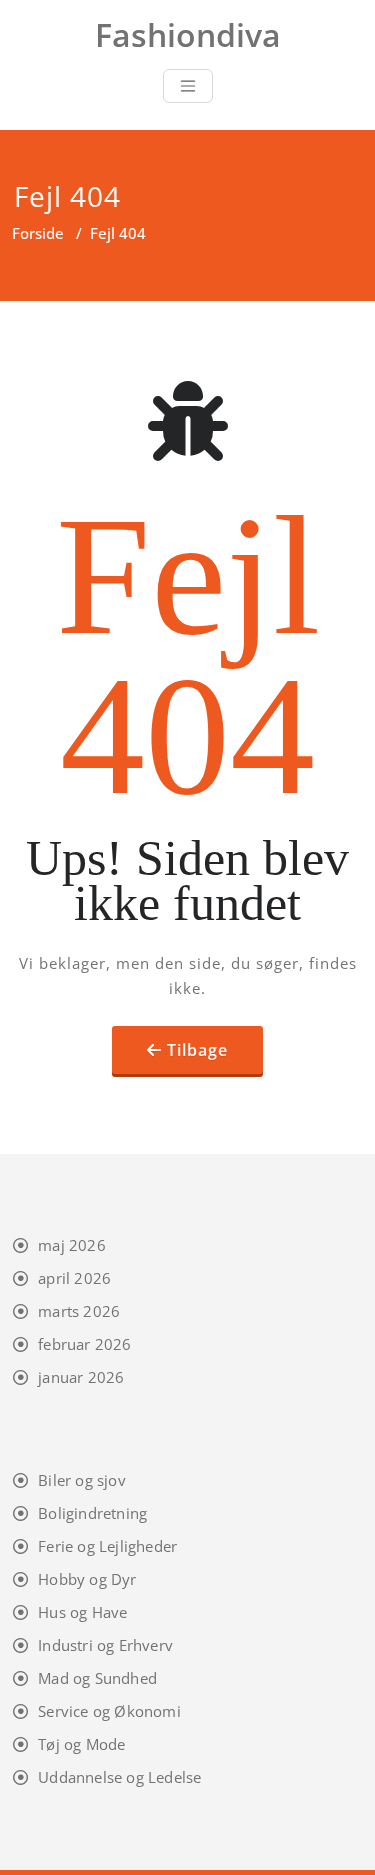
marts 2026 (79, 1311)
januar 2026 (81, 1377)
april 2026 (74, 1278)
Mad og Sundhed (97, 1678)
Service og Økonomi (109, 1711)
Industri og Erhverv (105, 1645)
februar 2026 (84, 1344)
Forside (38, 233)
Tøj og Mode (81, 1744)
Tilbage (197, 1050)
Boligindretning (92, 1513)
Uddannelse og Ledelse (119, 1777)
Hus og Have (82, 1612)
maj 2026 (72, 1245)
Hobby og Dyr (87, 1579)
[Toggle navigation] (188, 86)
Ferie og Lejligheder (107, 1546)
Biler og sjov (82, 1480)
